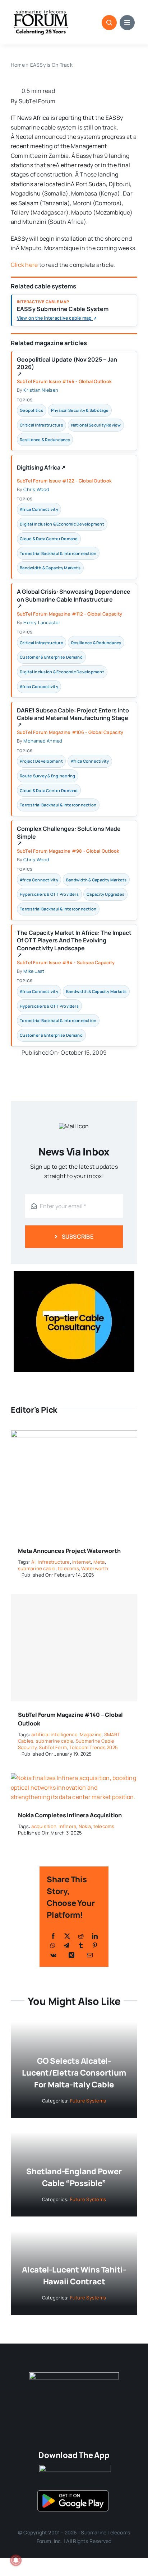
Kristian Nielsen (41, 390)
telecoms (68, 1568)
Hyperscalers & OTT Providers (49, 894)
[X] (67, 1936)
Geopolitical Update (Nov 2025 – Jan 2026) (67, 366)
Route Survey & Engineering (47, 776)
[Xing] (71, 1955)
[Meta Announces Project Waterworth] (74, 1435)
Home (18, 65)
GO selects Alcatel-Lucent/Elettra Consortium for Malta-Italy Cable (74, 2073)
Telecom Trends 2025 (93, 1747)
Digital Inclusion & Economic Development (62, 524)
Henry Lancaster (42, 622)
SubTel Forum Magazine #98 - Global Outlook (68, 851)
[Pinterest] (95, 1945)
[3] (74, 2375)
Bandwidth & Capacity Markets (50, 568)
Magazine (91, 1734)
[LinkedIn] (95, 1936)
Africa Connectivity (39, 509)
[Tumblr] (81, 1945)
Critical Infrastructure (41, 425)
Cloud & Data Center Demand (49, 539)
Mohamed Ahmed (43, 741)
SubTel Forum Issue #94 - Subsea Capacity (66, 962)
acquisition (44, 1826)
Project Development (41, 761)
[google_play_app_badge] (73, 2492)
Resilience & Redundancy (45, 440)
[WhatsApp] (53, 1945)
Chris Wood (36, 489)
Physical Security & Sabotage (80, 410)
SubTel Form (53, 1747)
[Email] (90, 1955)
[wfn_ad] (74, 1274)
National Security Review (96, 425)
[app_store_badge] (75, 2468)
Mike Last (34, 971)
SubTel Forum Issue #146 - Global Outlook (64, 381)
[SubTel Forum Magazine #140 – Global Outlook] (74, 1648)
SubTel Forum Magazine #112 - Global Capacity (70, 614)
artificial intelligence (54, 1734)
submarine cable (37, 1568)
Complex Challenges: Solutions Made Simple (69, 835)
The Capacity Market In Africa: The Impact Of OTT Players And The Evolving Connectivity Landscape (74, 943)
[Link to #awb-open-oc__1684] (127, 23)
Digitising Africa (41, 469)
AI (33, 1562)
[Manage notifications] (16, 2560)
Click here (24, 265)
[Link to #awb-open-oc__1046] (109, 23)
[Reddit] (81, 1936)
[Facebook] (53, 1936)
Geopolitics (31, 410)
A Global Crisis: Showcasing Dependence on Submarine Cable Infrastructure (74, 598)
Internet (82, 1562)
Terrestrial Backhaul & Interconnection (58, 553)
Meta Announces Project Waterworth (69, 1551)
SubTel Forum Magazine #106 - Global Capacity (70, 732)
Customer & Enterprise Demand (51, 657)
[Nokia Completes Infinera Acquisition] (74, 1778)
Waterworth (94, 1568)
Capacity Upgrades (105, 894)
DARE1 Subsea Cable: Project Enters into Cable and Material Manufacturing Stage (73, 717)
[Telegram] (66, 1945)
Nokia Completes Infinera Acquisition (70, 1815)
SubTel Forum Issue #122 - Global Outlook (64, 481)
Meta (99, 1562)
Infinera (67, 1826)
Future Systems (88, 2101)
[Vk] (53, 1955)
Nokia (85, 1826)
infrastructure (54, 1562)
